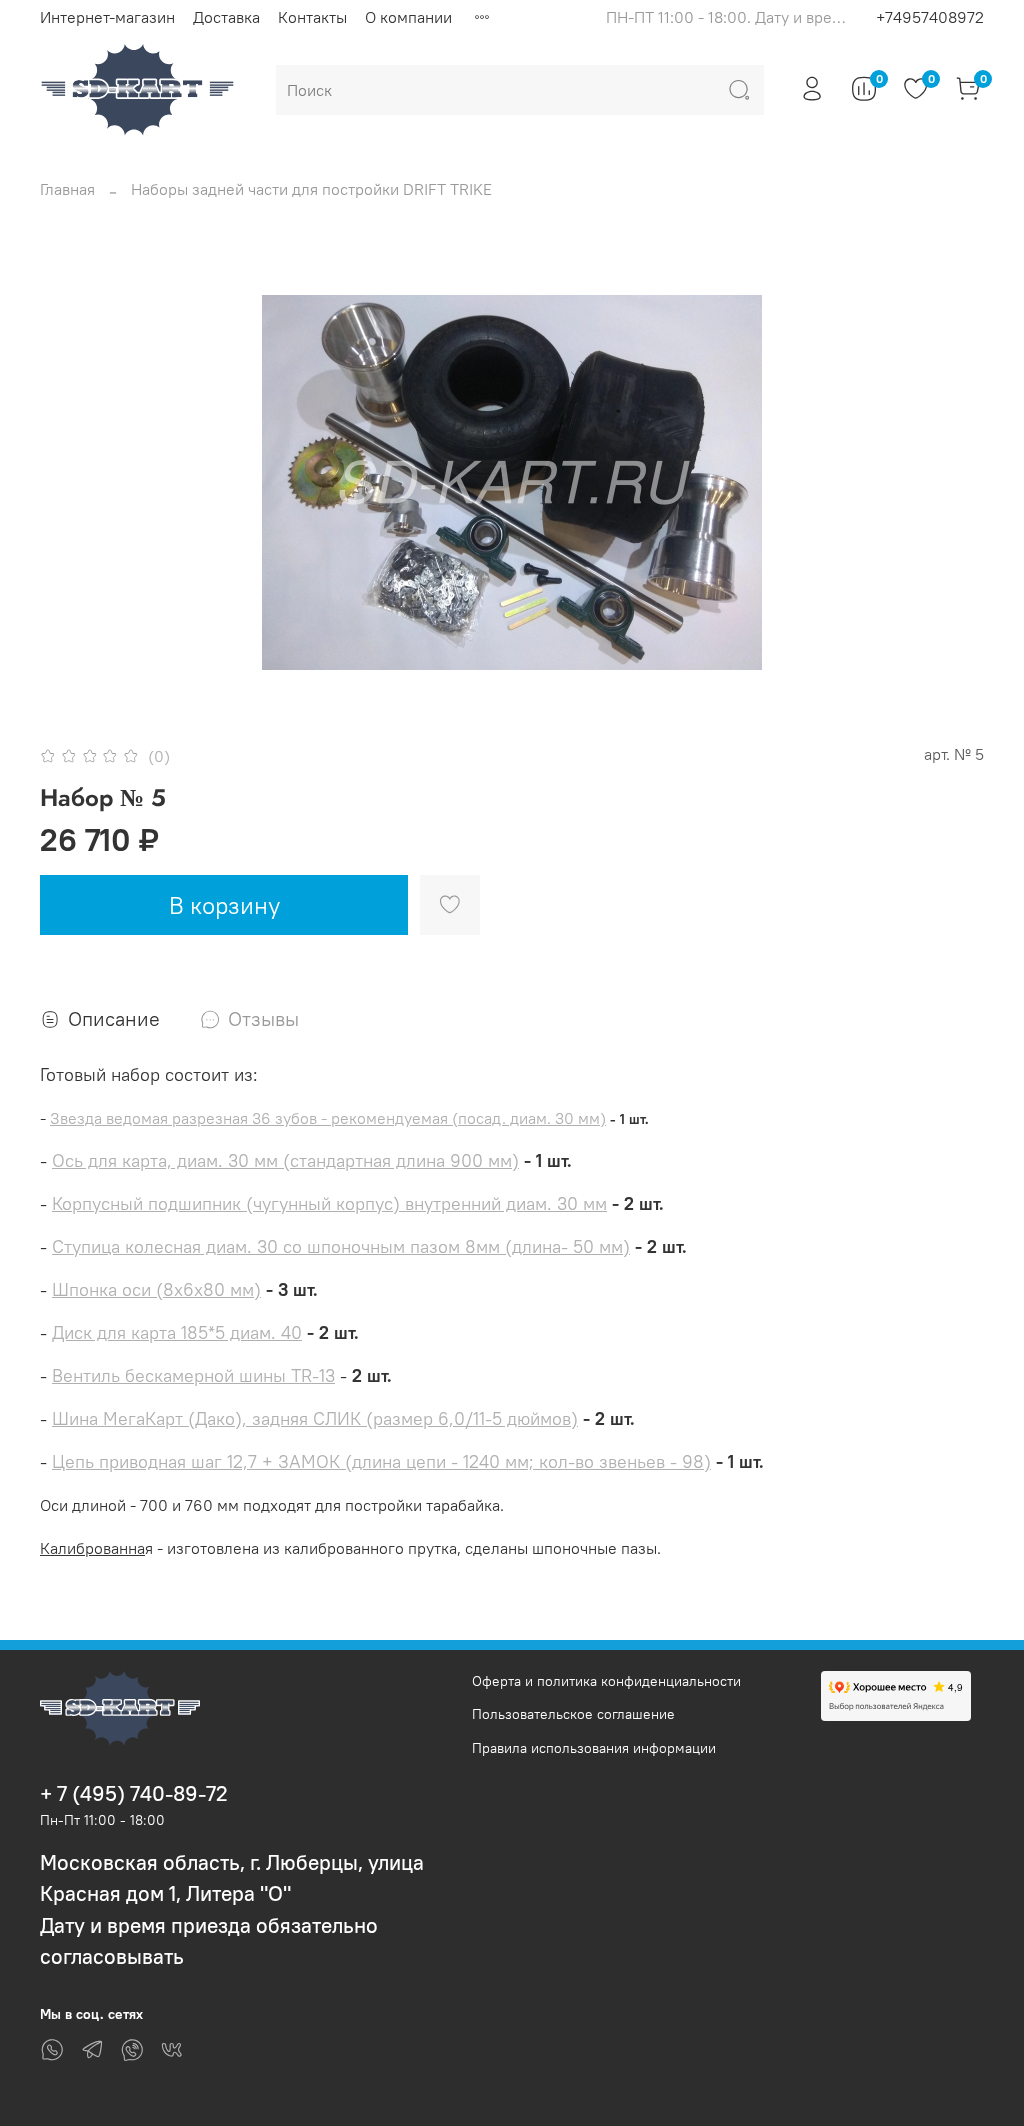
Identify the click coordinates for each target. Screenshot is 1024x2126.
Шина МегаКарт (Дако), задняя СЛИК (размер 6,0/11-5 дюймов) (315, 1418)
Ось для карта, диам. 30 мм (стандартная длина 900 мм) (285, 1160)
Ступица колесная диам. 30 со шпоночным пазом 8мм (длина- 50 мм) (341, 1246)
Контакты (312, 17)
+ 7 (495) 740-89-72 (134, 1793)
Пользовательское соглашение (573, 1714)
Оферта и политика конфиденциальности (606, 1681)
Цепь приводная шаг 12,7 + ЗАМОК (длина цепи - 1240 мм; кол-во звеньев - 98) (381, 1461)
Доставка (226, 17)
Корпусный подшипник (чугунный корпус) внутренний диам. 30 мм (329, 1203)
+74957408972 (930, 17)
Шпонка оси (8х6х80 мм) (156, 1289)
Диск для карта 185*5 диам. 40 (177, 1332)
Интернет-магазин (107, 17)
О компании (408, 17)
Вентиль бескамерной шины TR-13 (193, 1375)
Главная (67, 189)
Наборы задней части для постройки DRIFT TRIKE (311, 189)
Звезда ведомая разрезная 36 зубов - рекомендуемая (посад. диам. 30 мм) (328, 1118)
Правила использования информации (594, 1748)
